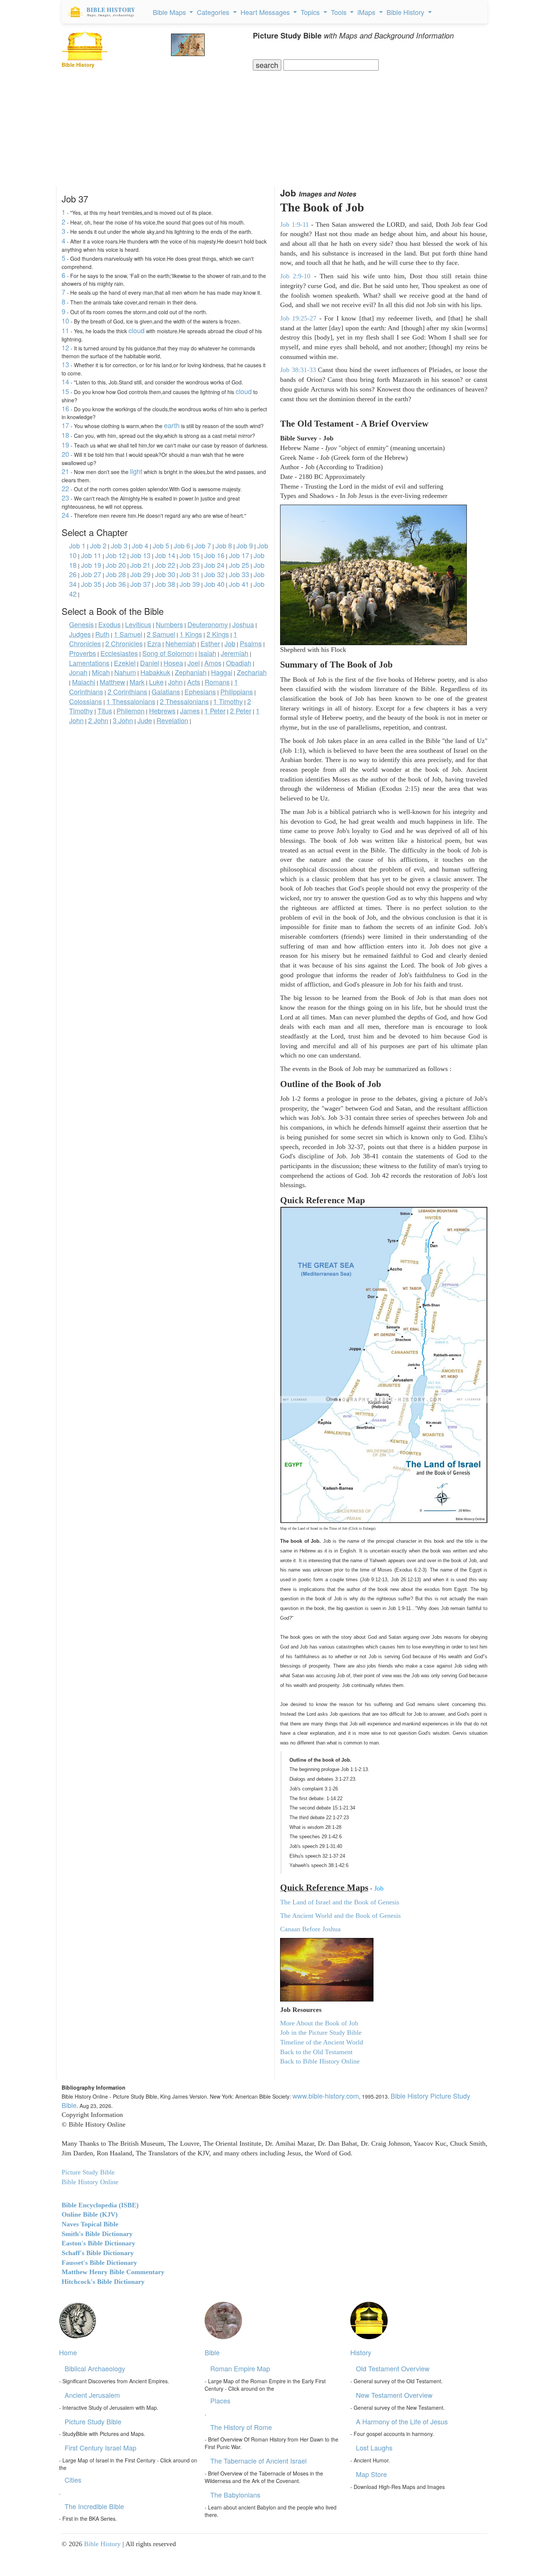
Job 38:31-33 (298, 370)
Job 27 (91, 574)
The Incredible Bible (94, 2506)
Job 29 (140, 574)
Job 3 (119, 545)
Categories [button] (214, 12)
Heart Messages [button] (266, 12)
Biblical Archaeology (95, 2368)
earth (172, 425)
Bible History (102, 2544)
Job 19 (91, 565)
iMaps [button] (367, 12)
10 (65, 321)
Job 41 (239, 584)
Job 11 (91, 555)
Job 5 (161, 545)
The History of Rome (241, 2427)
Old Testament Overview (393, 2368)
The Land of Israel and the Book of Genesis (340, 1902)
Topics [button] (311, 12)
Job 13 (140, 555)
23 (65, 498)
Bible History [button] (406, 12)
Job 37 (140, 584)
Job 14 (165, 555)
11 (65, 330)
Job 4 (140, 545)
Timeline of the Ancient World (322, 2042)
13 (65, 364)
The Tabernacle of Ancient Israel (258, 2461)
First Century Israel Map (100, 2447)
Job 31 (190, 574)
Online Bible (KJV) (90, 2214)
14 (65, 381)
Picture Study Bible (93, 2421)
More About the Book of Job (319, 2023)
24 (65, 515)
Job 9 (245, 545)
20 (65, 454)
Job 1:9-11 (294, 225)
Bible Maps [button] (170, 12)
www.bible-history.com (326, 2096)
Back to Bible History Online (320, 2061)
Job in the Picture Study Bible (321, 2032)
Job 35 (91, 584)
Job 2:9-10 (295, 276)
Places (220, 2400)
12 (65, 347)
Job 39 (190, 584)
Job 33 (239, 574)
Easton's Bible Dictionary (98, 2243)
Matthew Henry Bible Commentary (113, 2272)
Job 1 (77, 545)
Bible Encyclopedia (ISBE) (100, 2205)
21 (65, 471)
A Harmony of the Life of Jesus (402, 2421)
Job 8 (224, 545)
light (136, 471)
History (361, 2352)
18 (65, 435)
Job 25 (239, 565)
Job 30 (165, 574)
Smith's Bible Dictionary (97, 2234)
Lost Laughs (374, 2447)
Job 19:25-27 (300, 318)
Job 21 (140, 565)
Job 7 (203, 545)
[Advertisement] (274, 127)
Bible (212, 2352)
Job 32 (214, 574)
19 (65, 445)
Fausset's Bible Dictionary (99, 2263)
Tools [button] (340, 12)
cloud (137, 330)
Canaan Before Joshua (310, 1929)
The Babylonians (235, 2495)
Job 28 (116, 574)
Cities (73, 2480)
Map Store (371, 2474)
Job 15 (190, 555)
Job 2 (98, 545)
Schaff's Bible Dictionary (98, 2253)
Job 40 (214, 584)
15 (65, 391)
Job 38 (165, 584)
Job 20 (116, 565)
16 (65, 408)
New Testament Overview (394, 2395)
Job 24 (214, 565)
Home (68, 2352)
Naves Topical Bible (90, 2224)
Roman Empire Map (240, 2368)
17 (65, 425)
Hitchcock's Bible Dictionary (103, 2282)
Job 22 (165, 565)
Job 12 (116, 555)
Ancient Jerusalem (92, 2395)
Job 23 (190, 565)
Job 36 (116, 584)
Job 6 (182, 545)
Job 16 (214, 555)
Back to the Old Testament (316, 2052)
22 (65, 488)
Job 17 (239, 555)
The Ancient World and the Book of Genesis (340, 1916)
